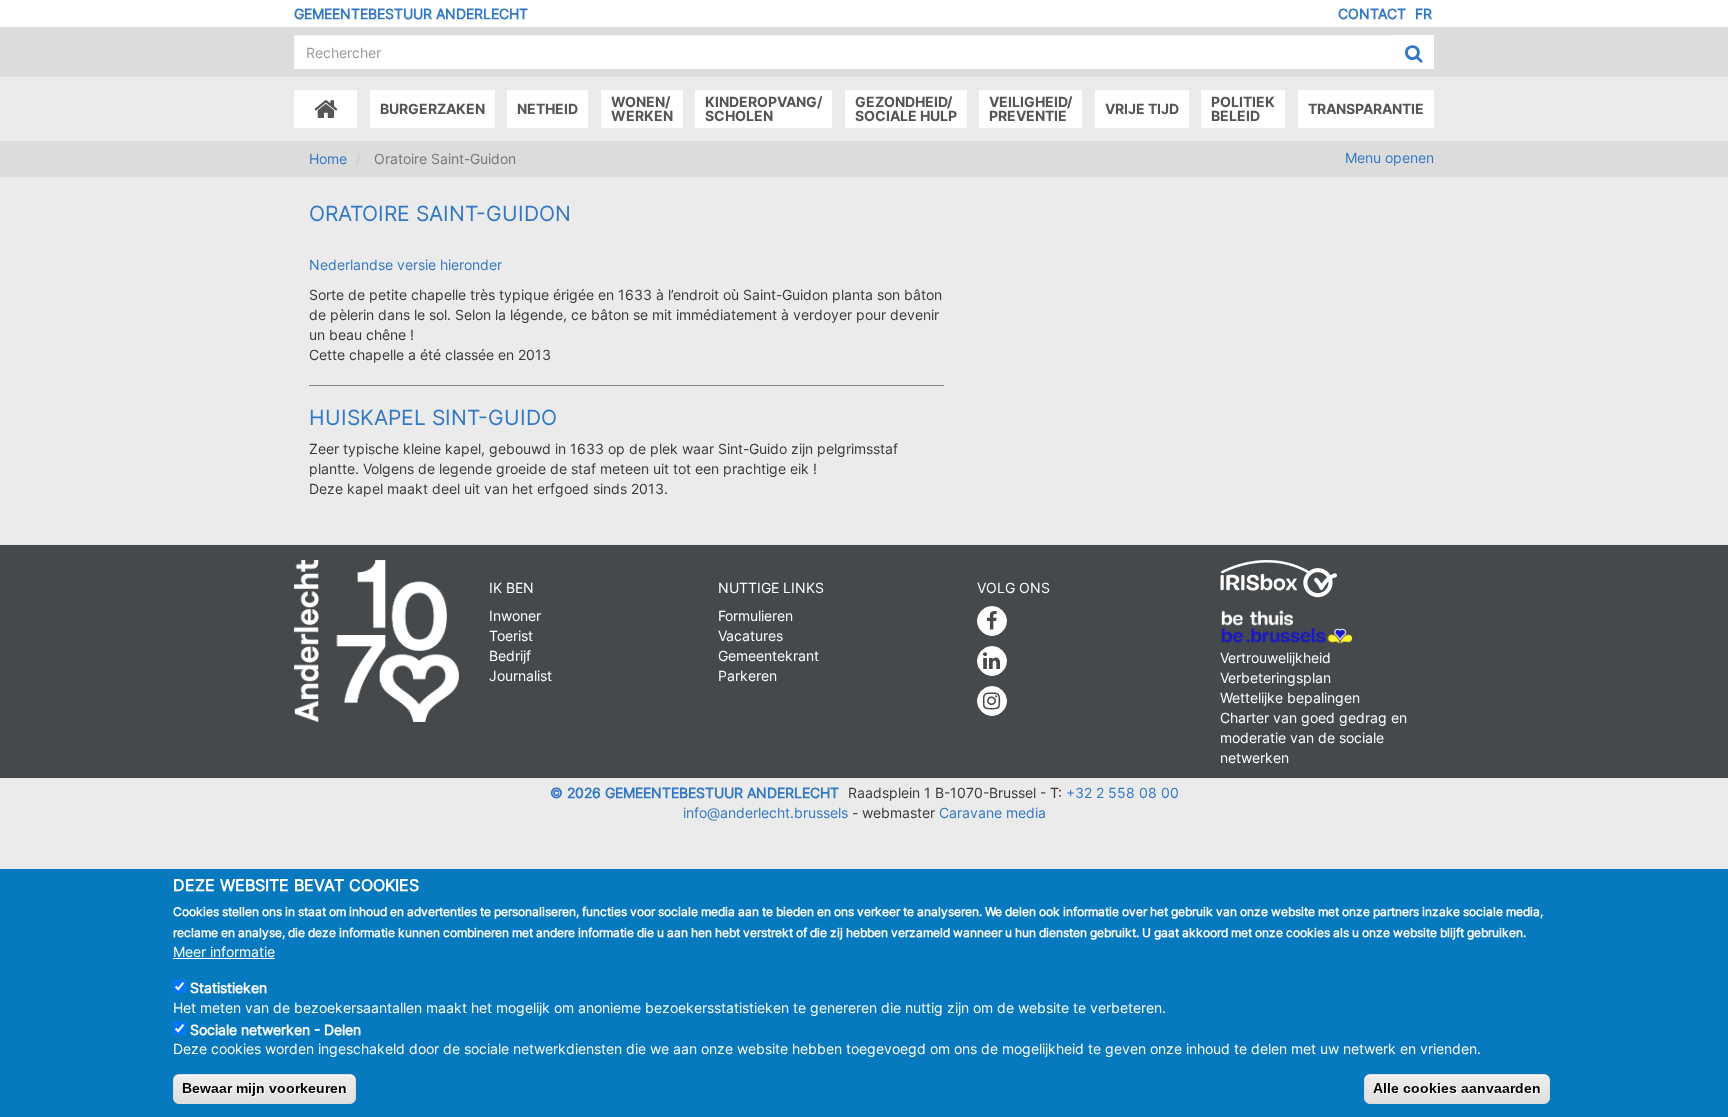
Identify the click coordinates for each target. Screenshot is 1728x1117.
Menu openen (1389, 157)
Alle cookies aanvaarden (1457, 1088)
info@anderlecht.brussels (765, 812)
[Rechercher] (1413, 53)
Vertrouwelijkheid (1275, 657)
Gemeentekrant (768, 655)
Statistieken (228, 986)
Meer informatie (224, 950)
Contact (1372, 13)
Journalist (520, 675)
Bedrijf (510, 655)
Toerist (511, 635)
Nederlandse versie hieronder (405, 264)
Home (328, 158)
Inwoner (515, 615)
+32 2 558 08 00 (1122, 792)
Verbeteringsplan (1275, 677)
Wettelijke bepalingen (1290, 697)
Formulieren (755, 615)
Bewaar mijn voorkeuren (264, 1088)
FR (1423, 13)
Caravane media (992, 812)
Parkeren (747, 675)
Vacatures (750, 635)
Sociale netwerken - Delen (275, 1028)
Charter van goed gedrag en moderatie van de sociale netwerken (1313, 737)
